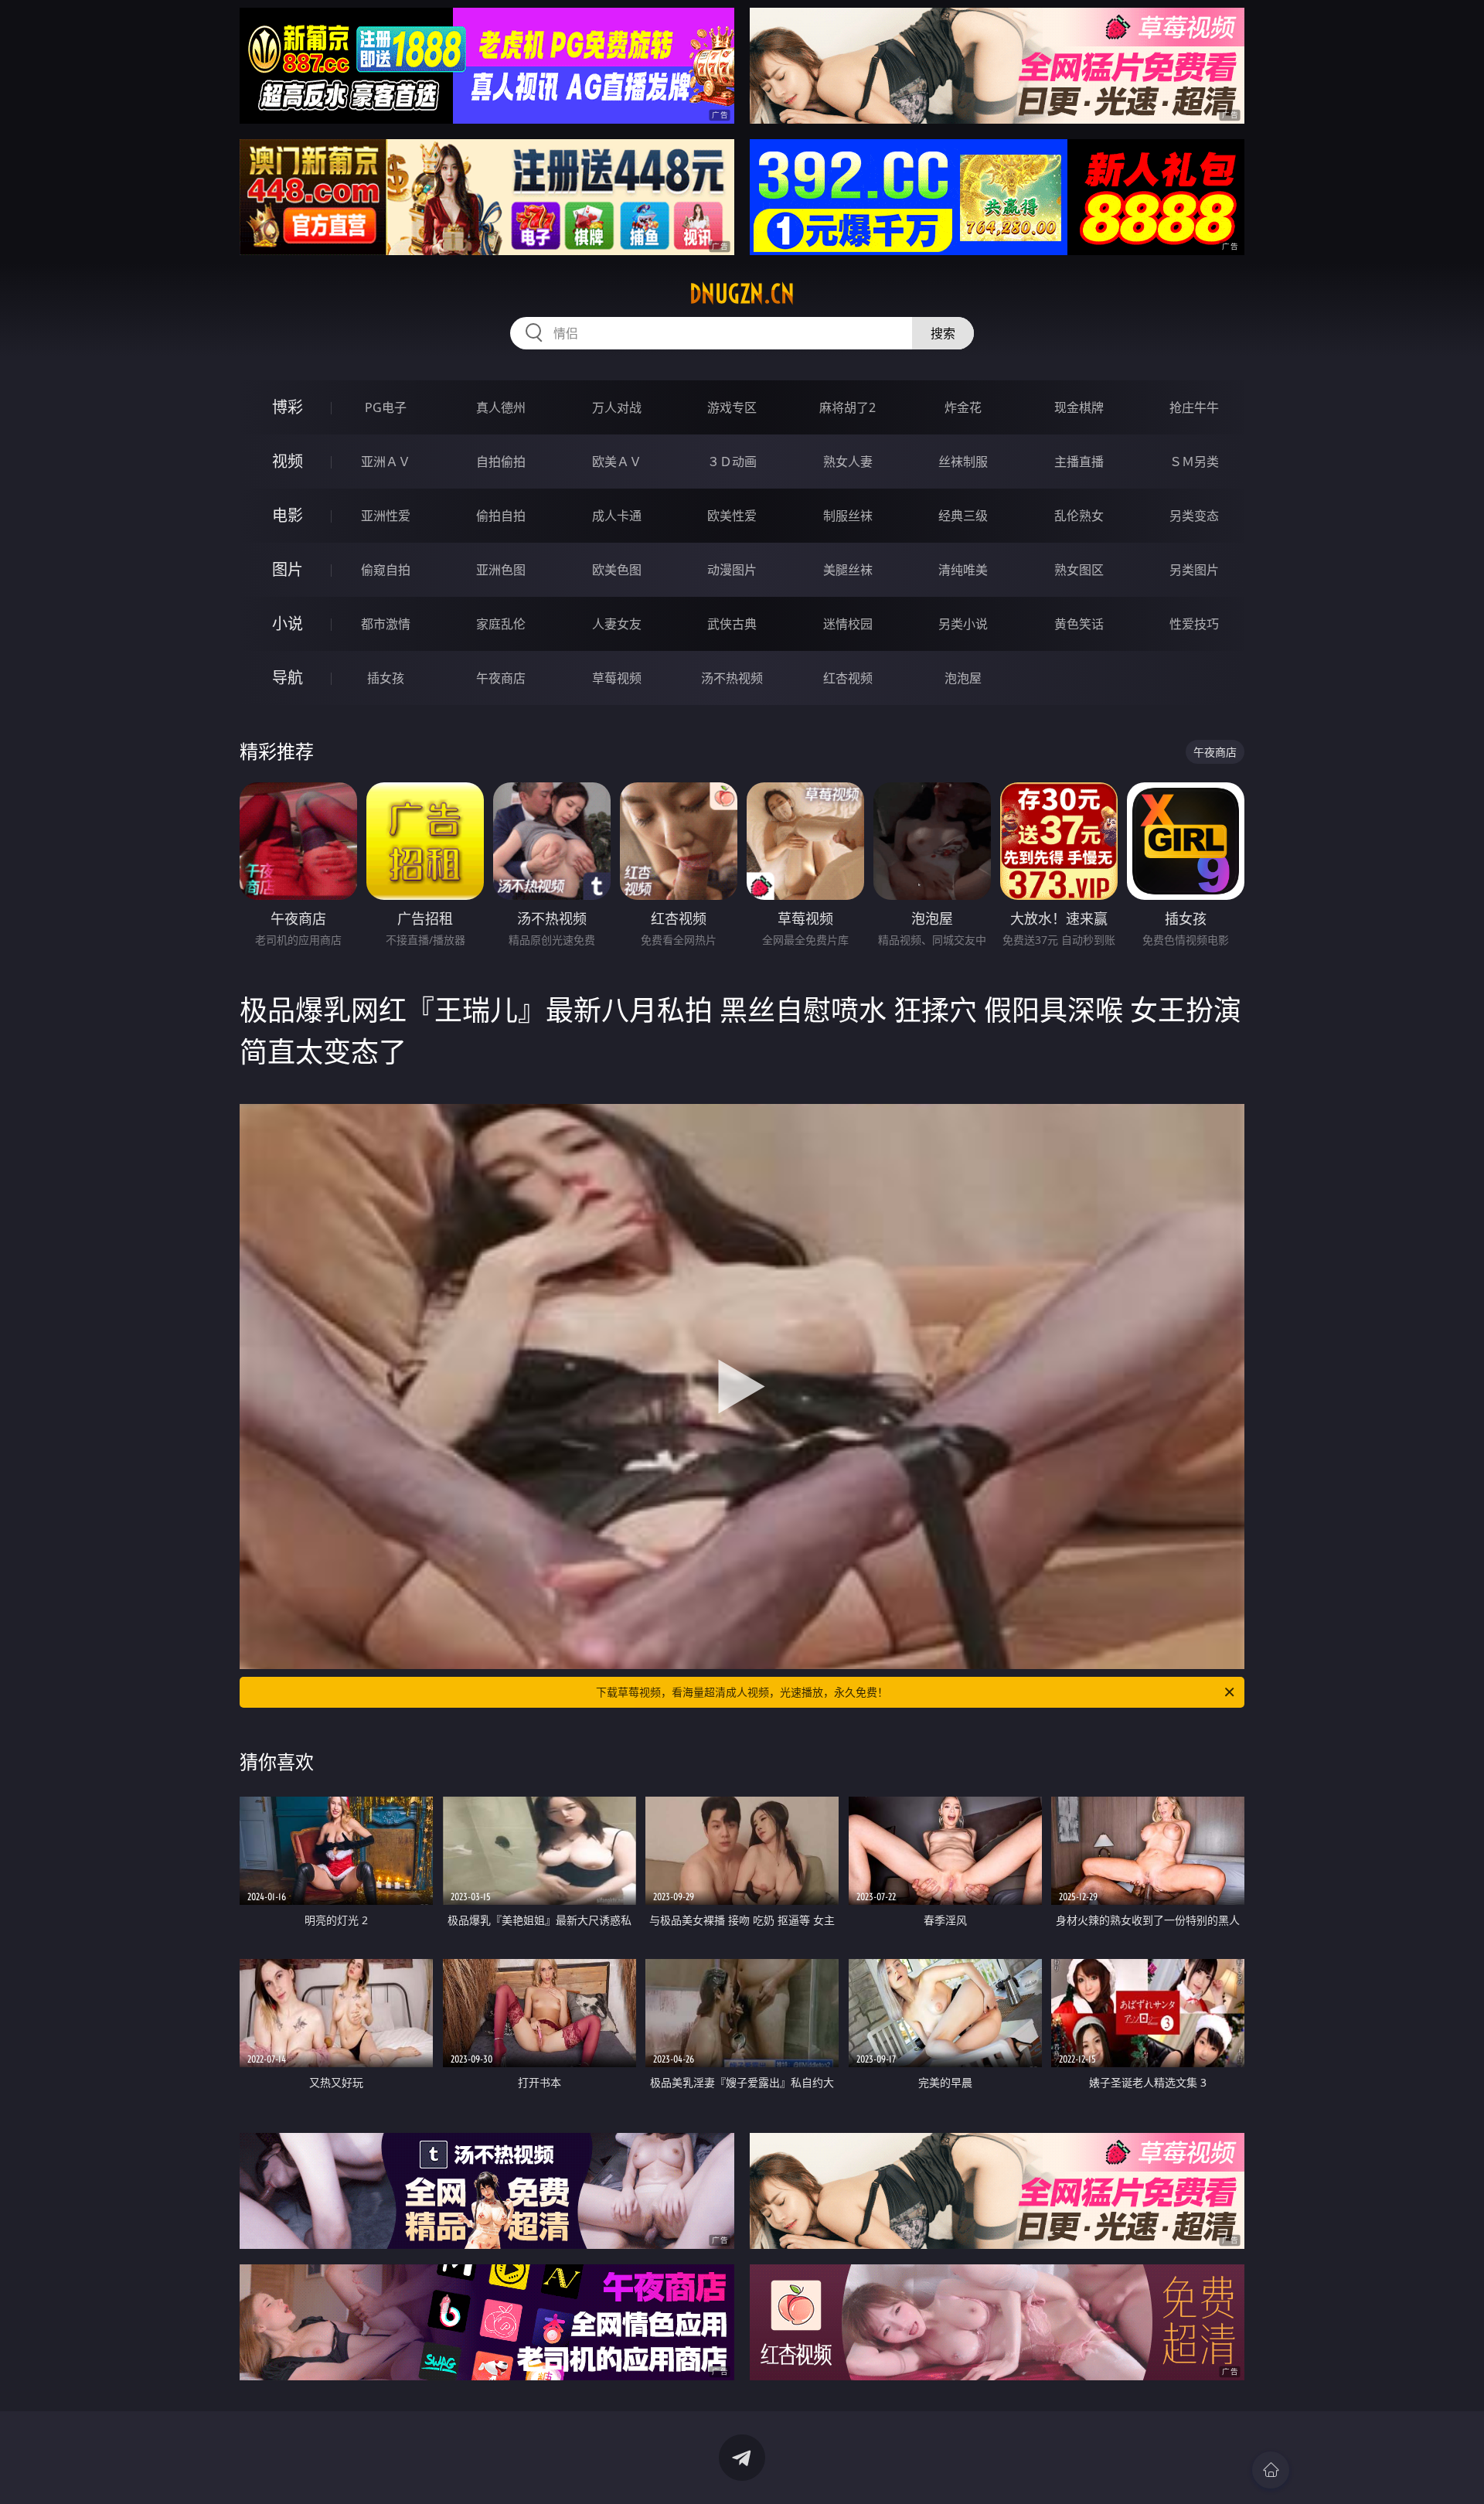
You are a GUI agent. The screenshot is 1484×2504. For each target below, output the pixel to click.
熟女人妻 (848, 462)
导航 (288, 678)
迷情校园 (848, 624)
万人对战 (617, 407)
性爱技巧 (1194, 624)
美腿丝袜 (848, 570)
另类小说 (963, 624)
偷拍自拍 (501, 516)
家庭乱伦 (501, 624)
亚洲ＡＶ (386, 462)
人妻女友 (617, 624)
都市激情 (386, 624)
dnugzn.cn (742, 294)
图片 (288, 569)
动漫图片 (732, 570)
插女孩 (386, 678)
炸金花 (963, 407)
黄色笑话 (1079, 624)
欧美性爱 (732, 516)
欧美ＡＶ (617, 462)
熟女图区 (1079, 570)
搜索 (943, 333)
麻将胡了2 (848, 407)
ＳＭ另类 (1194, 462)
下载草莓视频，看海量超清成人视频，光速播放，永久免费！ (742, 1692)
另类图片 (1194, 570)
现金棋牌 (1079, 407)
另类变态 (1194, 516)
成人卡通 (617, 516)
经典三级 (963, 516)
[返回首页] (1271, 2470)
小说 (288, 623)
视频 (288, 461)
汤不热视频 (732, 678)
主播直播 (1079, 462)
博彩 (288, 407)
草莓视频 (617, 678)
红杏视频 (848, 678)
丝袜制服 (963, 462)
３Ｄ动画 (732, 462)
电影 (288, 515)
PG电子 (386, 407)
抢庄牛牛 (1194, 407)
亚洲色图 (501, 570)
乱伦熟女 (1079, 516)
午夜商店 (501, 678)
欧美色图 (617, 570)
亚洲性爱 (386, 516)
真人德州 (501, 407)
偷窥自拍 (386, 570)
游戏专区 (732, 407)
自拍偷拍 (501, 462)
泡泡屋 (963, 678)
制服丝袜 (848, 516)
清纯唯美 (963, 570)
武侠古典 (732, 624)
